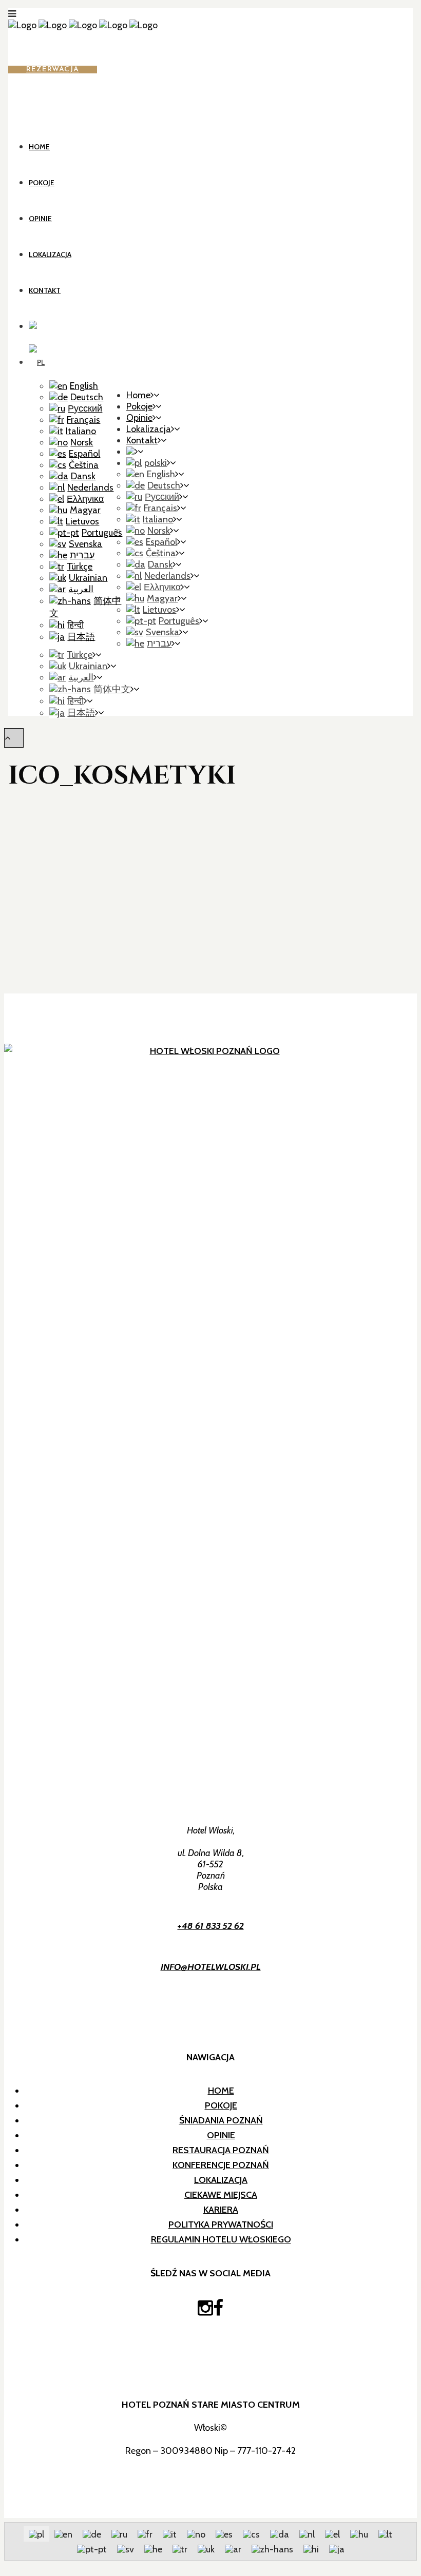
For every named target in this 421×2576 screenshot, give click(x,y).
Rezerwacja (53, 70)
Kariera (221, 2210)
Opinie (221, 2135)
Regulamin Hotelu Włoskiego (221, 2239)
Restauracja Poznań (221, 2150)
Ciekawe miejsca (221, 2195)
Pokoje (221, 2105)
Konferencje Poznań (221, 2165)
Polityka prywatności (221, 2224)
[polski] (37, 362)
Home (221, 2091)
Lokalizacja (221, 2180)
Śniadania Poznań (221, 2120)
